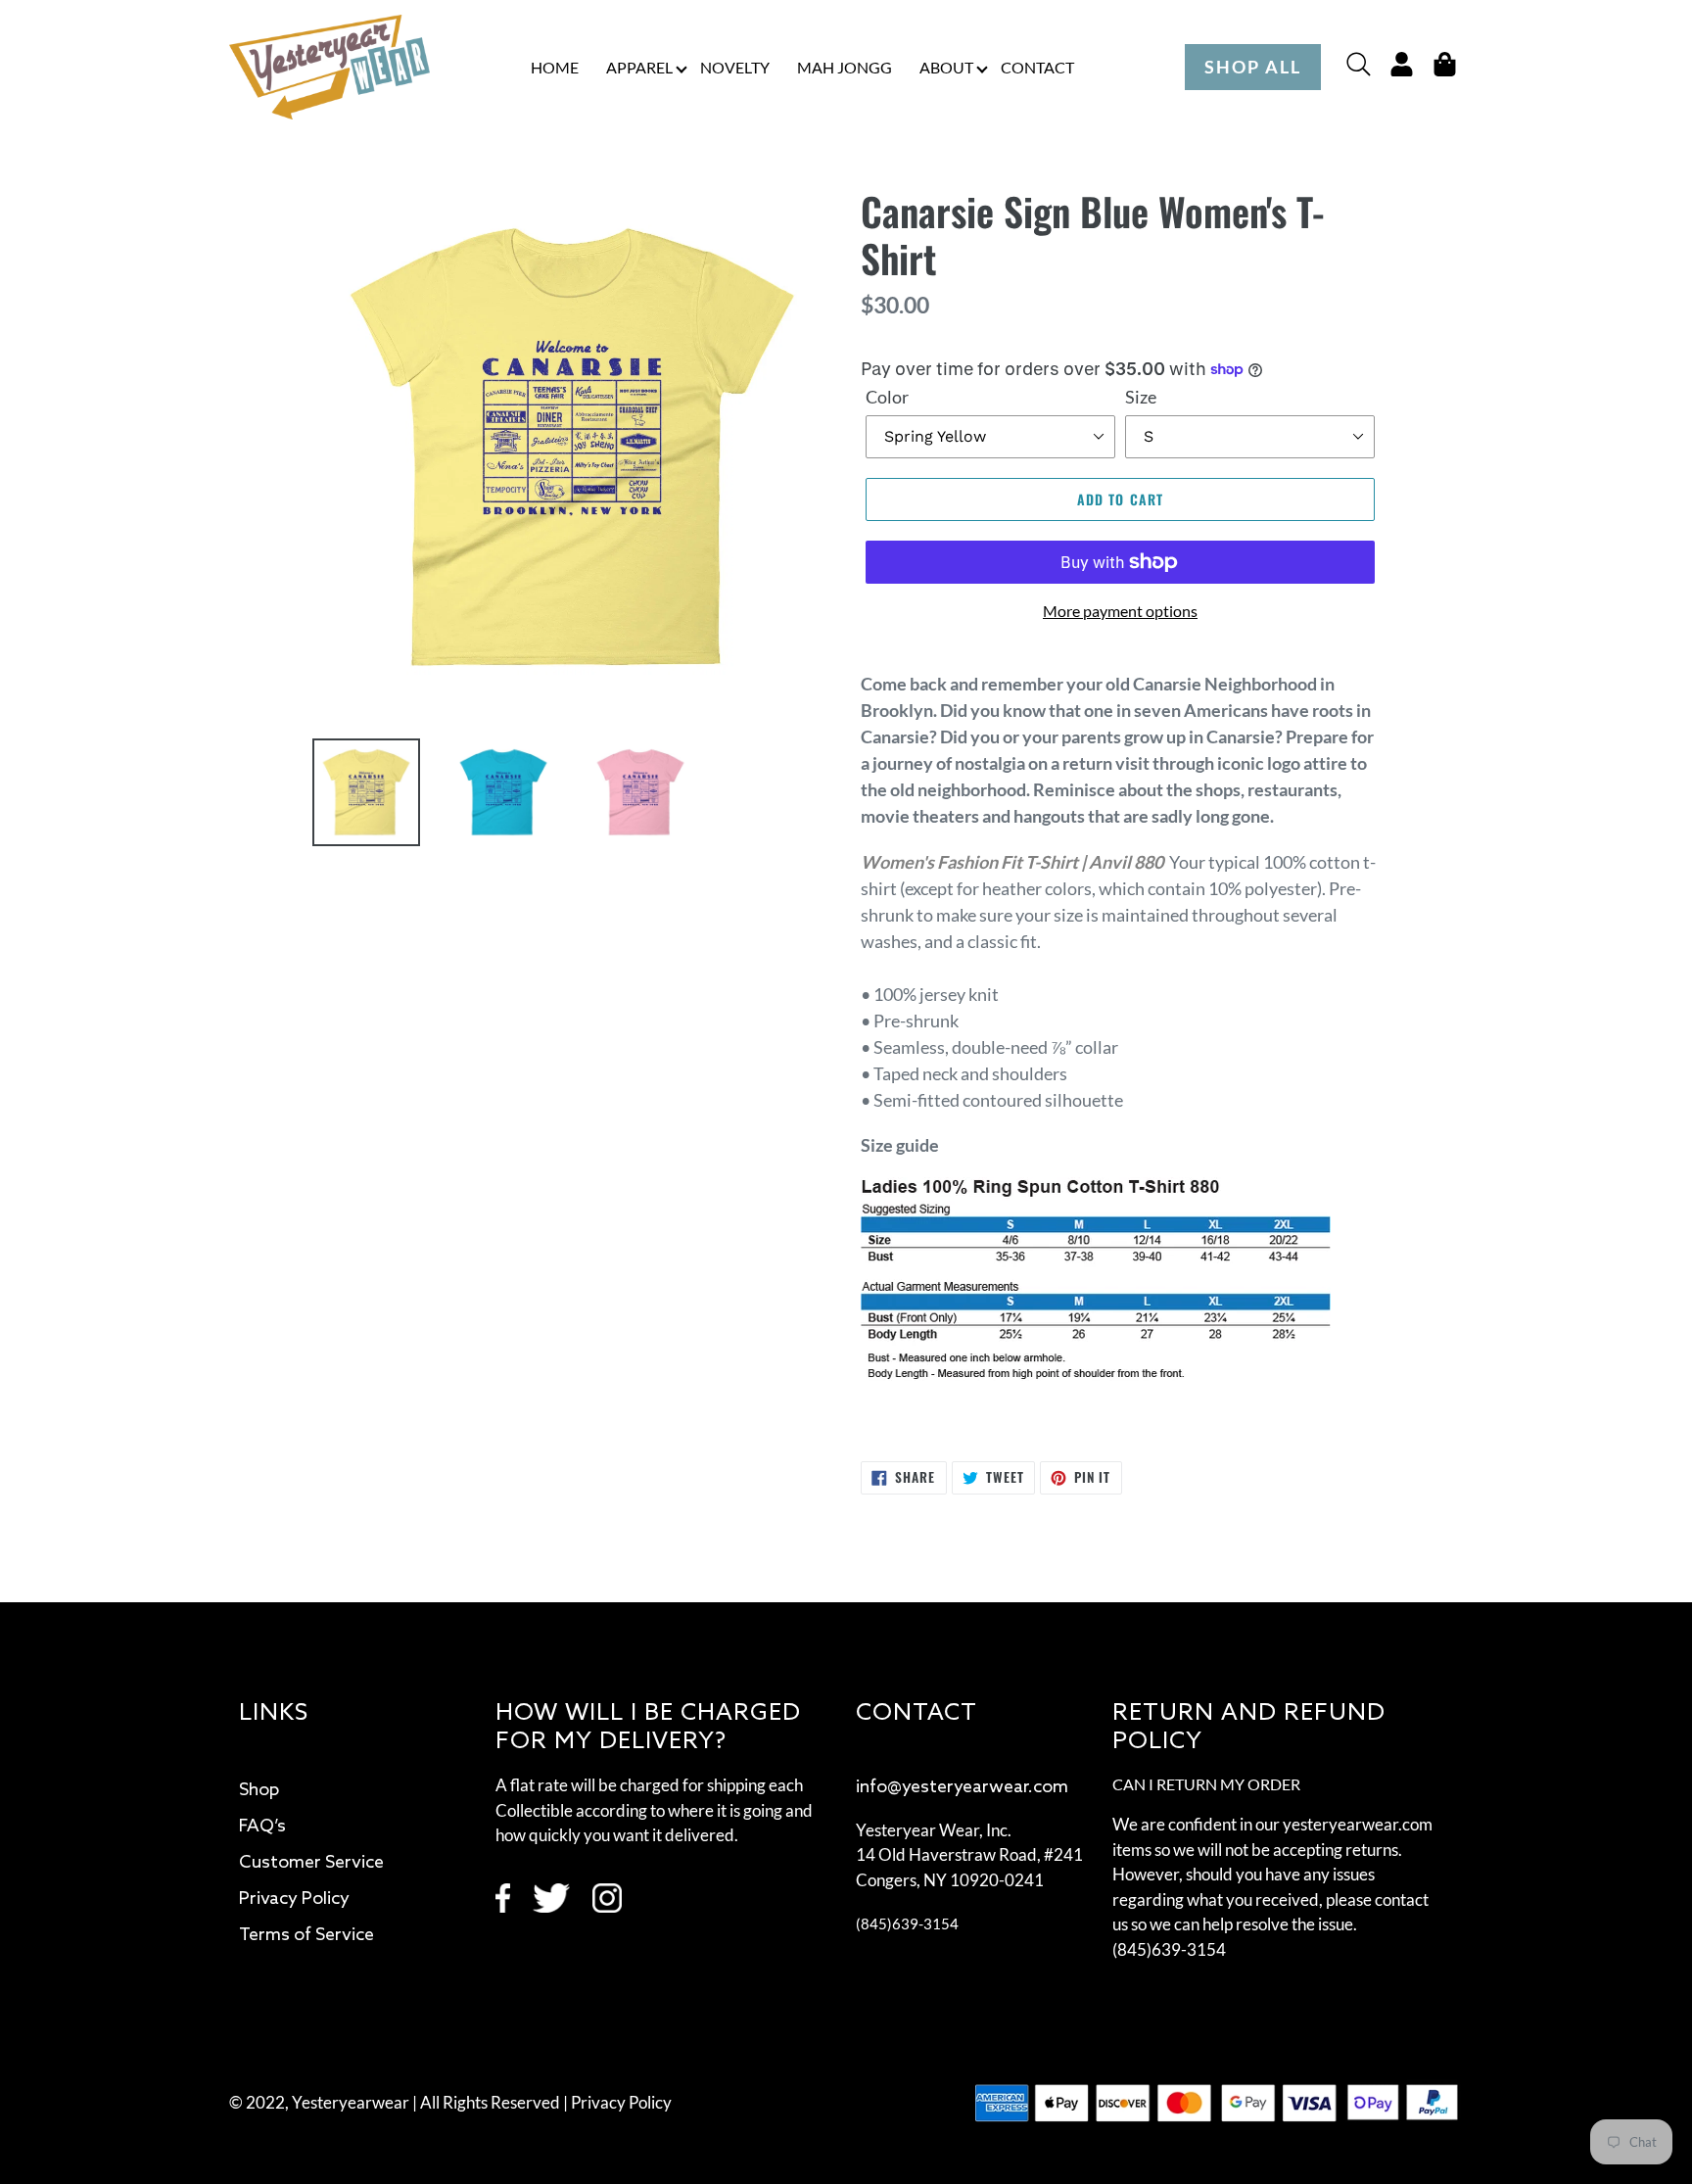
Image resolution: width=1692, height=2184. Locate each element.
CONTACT (1037, 67)
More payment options (1120, 611)
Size (1141, 397)
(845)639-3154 (907, 1923)
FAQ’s (262, 1827)
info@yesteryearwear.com (962, 1787)
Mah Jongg (845, 67)
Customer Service (311, 1863)
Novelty (735, 67)
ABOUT (946, 67)
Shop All (1253, 67)
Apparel (639, 67)
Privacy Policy (294, 1899)
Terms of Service (306, 1935)
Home (555, 67)
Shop (259, 1790)
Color (887, 397)
